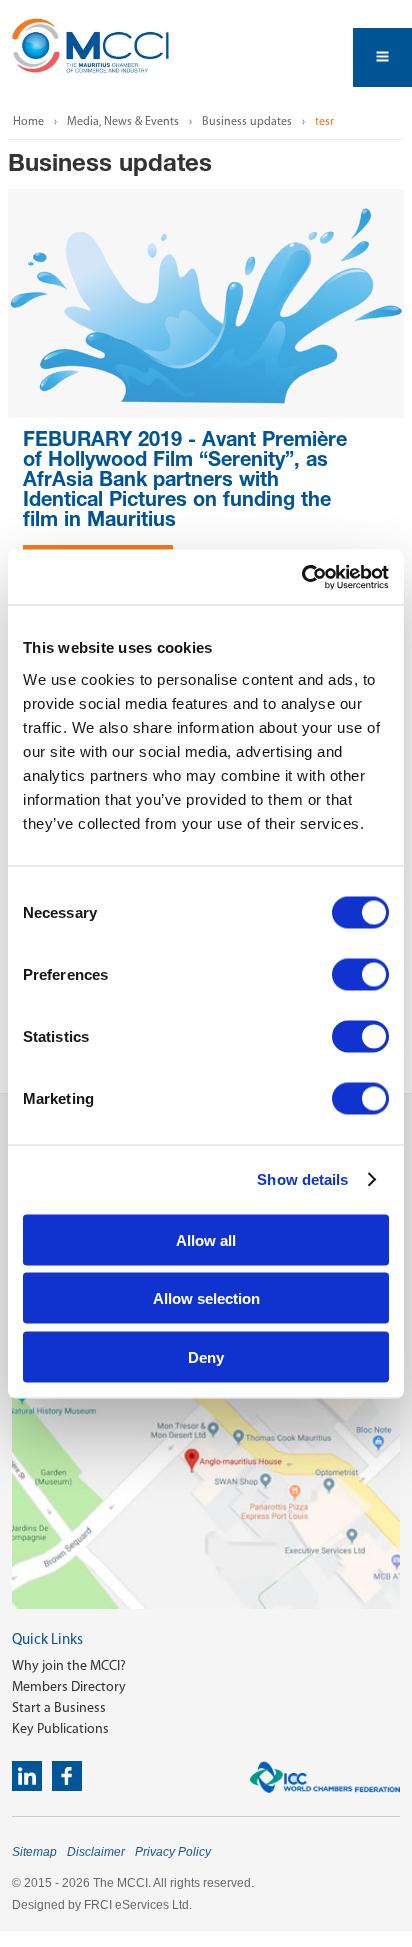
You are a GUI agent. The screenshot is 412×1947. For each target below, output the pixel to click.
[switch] (360, 974)
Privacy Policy (173, 1852)
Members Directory (69, 1686)
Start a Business (59, 1707)
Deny (206, 1356)
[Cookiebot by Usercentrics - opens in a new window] (301, 577)
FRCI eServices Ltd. (138, 1905)
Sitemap (34, 1852)
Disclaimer (96, 1852)
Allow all (206, 1239)
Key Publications (60, 1728)
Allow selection (206, 1298)
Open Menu (382, 57)
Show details (302, 1179)
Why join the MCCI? (69, 1665)
